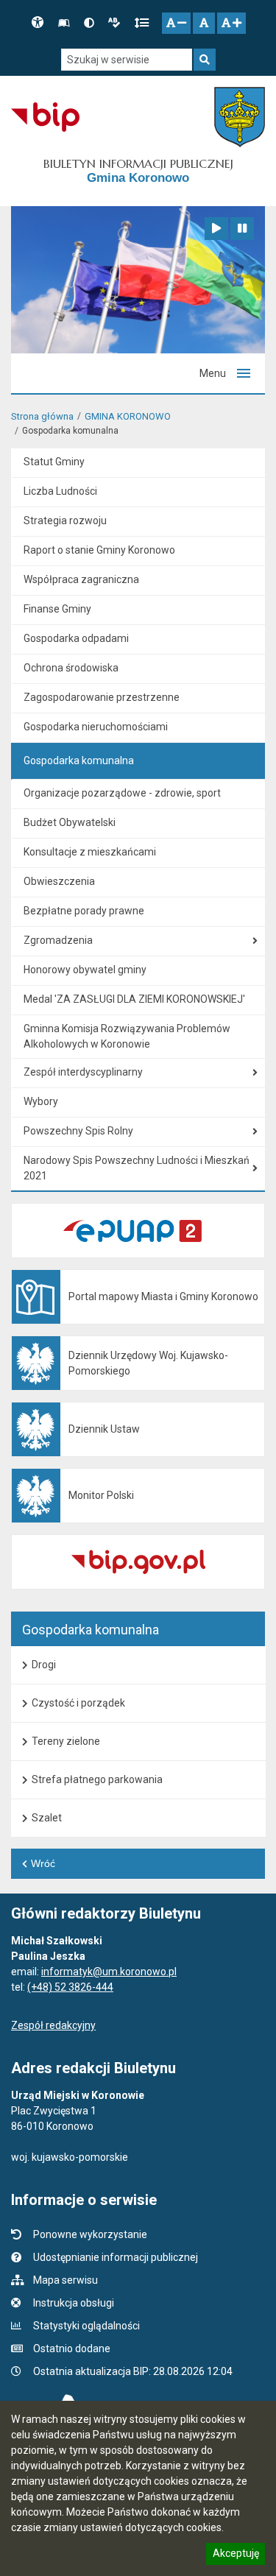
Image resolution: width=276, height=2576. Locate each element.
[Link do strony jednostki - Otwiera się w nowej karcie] (240, 117)
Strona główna (42, 416)
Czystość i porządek (78, 1703)
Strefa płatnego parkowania (97, 1779)
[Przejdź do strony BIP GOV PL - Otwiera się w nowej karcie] (45, 117)
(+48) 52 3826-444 (70, 1987)
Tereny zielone (66, 1741)
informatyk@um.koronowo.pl (109, 1972)
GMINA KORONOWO (128, 416)
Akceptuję (236, 2555)
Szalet (47, 1818)
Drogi (44, 1665)
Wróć (43, 1863)
